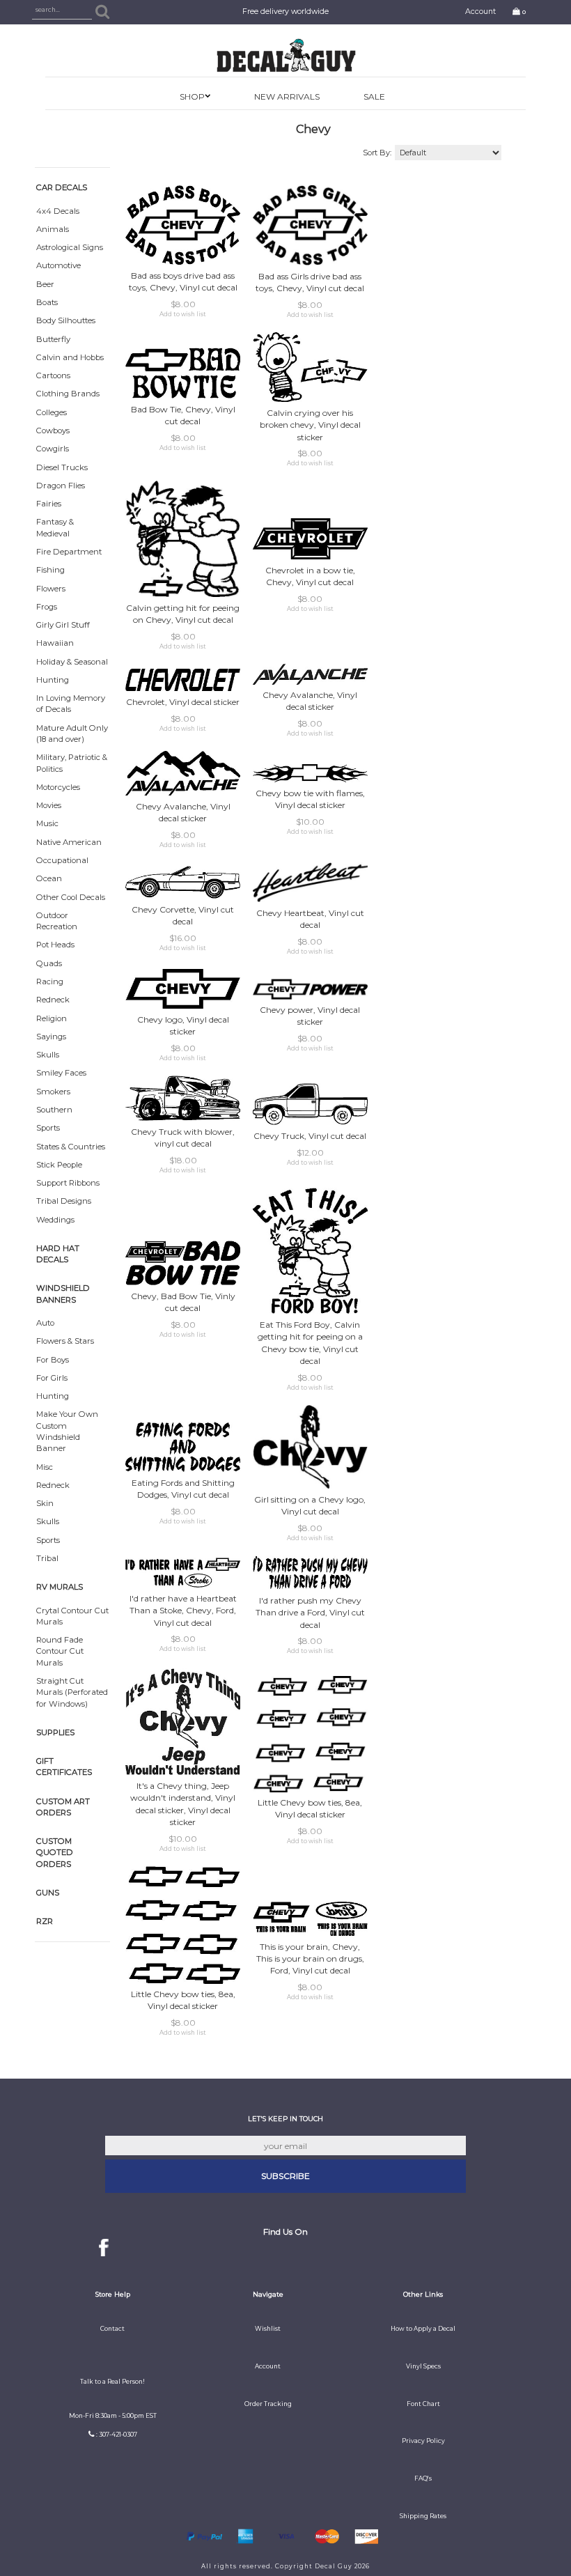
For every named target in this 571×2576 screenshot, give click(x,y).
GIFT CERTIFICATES (64, 1767)
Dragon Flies (61, 486)
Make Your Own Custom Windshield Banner (67, 1431)
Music (47, 823)
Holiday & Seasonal (72, 662)
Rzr (45, 1921)
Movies (49, 805)
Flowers (51, 589)
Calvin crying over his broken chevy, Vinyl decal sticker (310, 425)
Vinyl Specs (423, 2366)
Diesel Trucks (62, 467)
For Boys (53, 1360)
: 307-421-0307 (117, 2435)
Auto (45, 1323)
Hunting (53, 680)
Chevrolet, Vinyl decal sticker (183, 702)
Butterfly (53, 339)
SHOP (192, 96)
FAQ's (423, 2478)
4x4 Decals (58, 211)
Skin (45, 1503)
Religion (52, 1018)
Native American (69, 842)
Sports (48, 1128)
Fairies (49, 504)
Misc (45, 1467)
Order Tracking (268, 2404)
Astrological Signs (70, 247)
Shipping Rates (423, 2516)
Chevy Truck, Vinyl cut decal (310, 1136)
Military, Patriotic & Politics (72, 763)
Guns (48, 1893)
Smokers (53, 1092)
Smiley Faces (61, 1073)
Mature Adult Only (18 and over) (72, 734)
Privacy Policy (423, 2441)
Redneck (53, 1000)
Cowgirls (53, 449)
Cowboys (53, 430)
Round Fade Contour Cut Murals (60, 1651)
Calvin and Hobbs (70, 357)
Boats (47, 302)
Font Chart (423, 2404)
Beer (45, 284)
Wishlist (268, 2329)
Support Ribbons (68, 1183)
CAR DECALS (62, 187)
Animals (53, 229)
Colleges (52, 412)
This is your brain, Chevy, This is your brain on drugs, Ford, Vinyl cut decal (310, 1958)
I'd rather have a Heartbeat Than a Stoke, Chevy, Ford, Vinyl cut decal (183, 1610)
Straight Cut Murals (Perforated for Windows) (72, 1692)
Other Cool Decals (71, 897)
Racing (50, 981)
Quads (49, 963)
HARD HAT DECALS (58, 1254)
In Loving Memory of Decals (71, 704)
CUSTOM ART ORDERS (63, 1807)
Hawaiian (55, 643)
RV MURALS (60, 1587)
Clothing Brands (68, 394)
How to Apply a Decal (423, 2329)
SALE (374, 96)
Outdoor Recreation (57, 921)
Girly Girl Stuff (63, 625)
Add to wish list (183, 314)
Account (480, 11)
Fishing (50, 570)
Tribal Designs (64, 1201)
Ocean (49, 878)
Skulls (48, 1055)
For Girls (52, 1378)
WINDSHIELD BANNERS (63, 1294)
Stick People (59, 1165)
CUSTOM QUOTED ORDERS (55, 1853)
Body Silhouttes (66, 320)
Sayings (51, 1037)
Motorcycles (58, 787)
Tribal (47, 1558)
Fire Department (69, 552)
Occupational (62, 860)
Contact (112, 2329)
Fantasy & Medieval (55, 527)
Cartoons (53, 375)
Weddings (55, 1220)
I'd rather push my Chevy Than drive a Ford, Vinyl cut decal (310, 1612)
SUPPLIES (55, 1732)
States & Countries (71, 1147)
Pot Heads (55, 945)
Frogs (47, 607)
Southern (54, 1110)
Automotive (58, 265)
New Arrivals (287, 96)
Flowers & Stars (65, 1341)
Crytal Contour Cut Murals (72, 1616)
